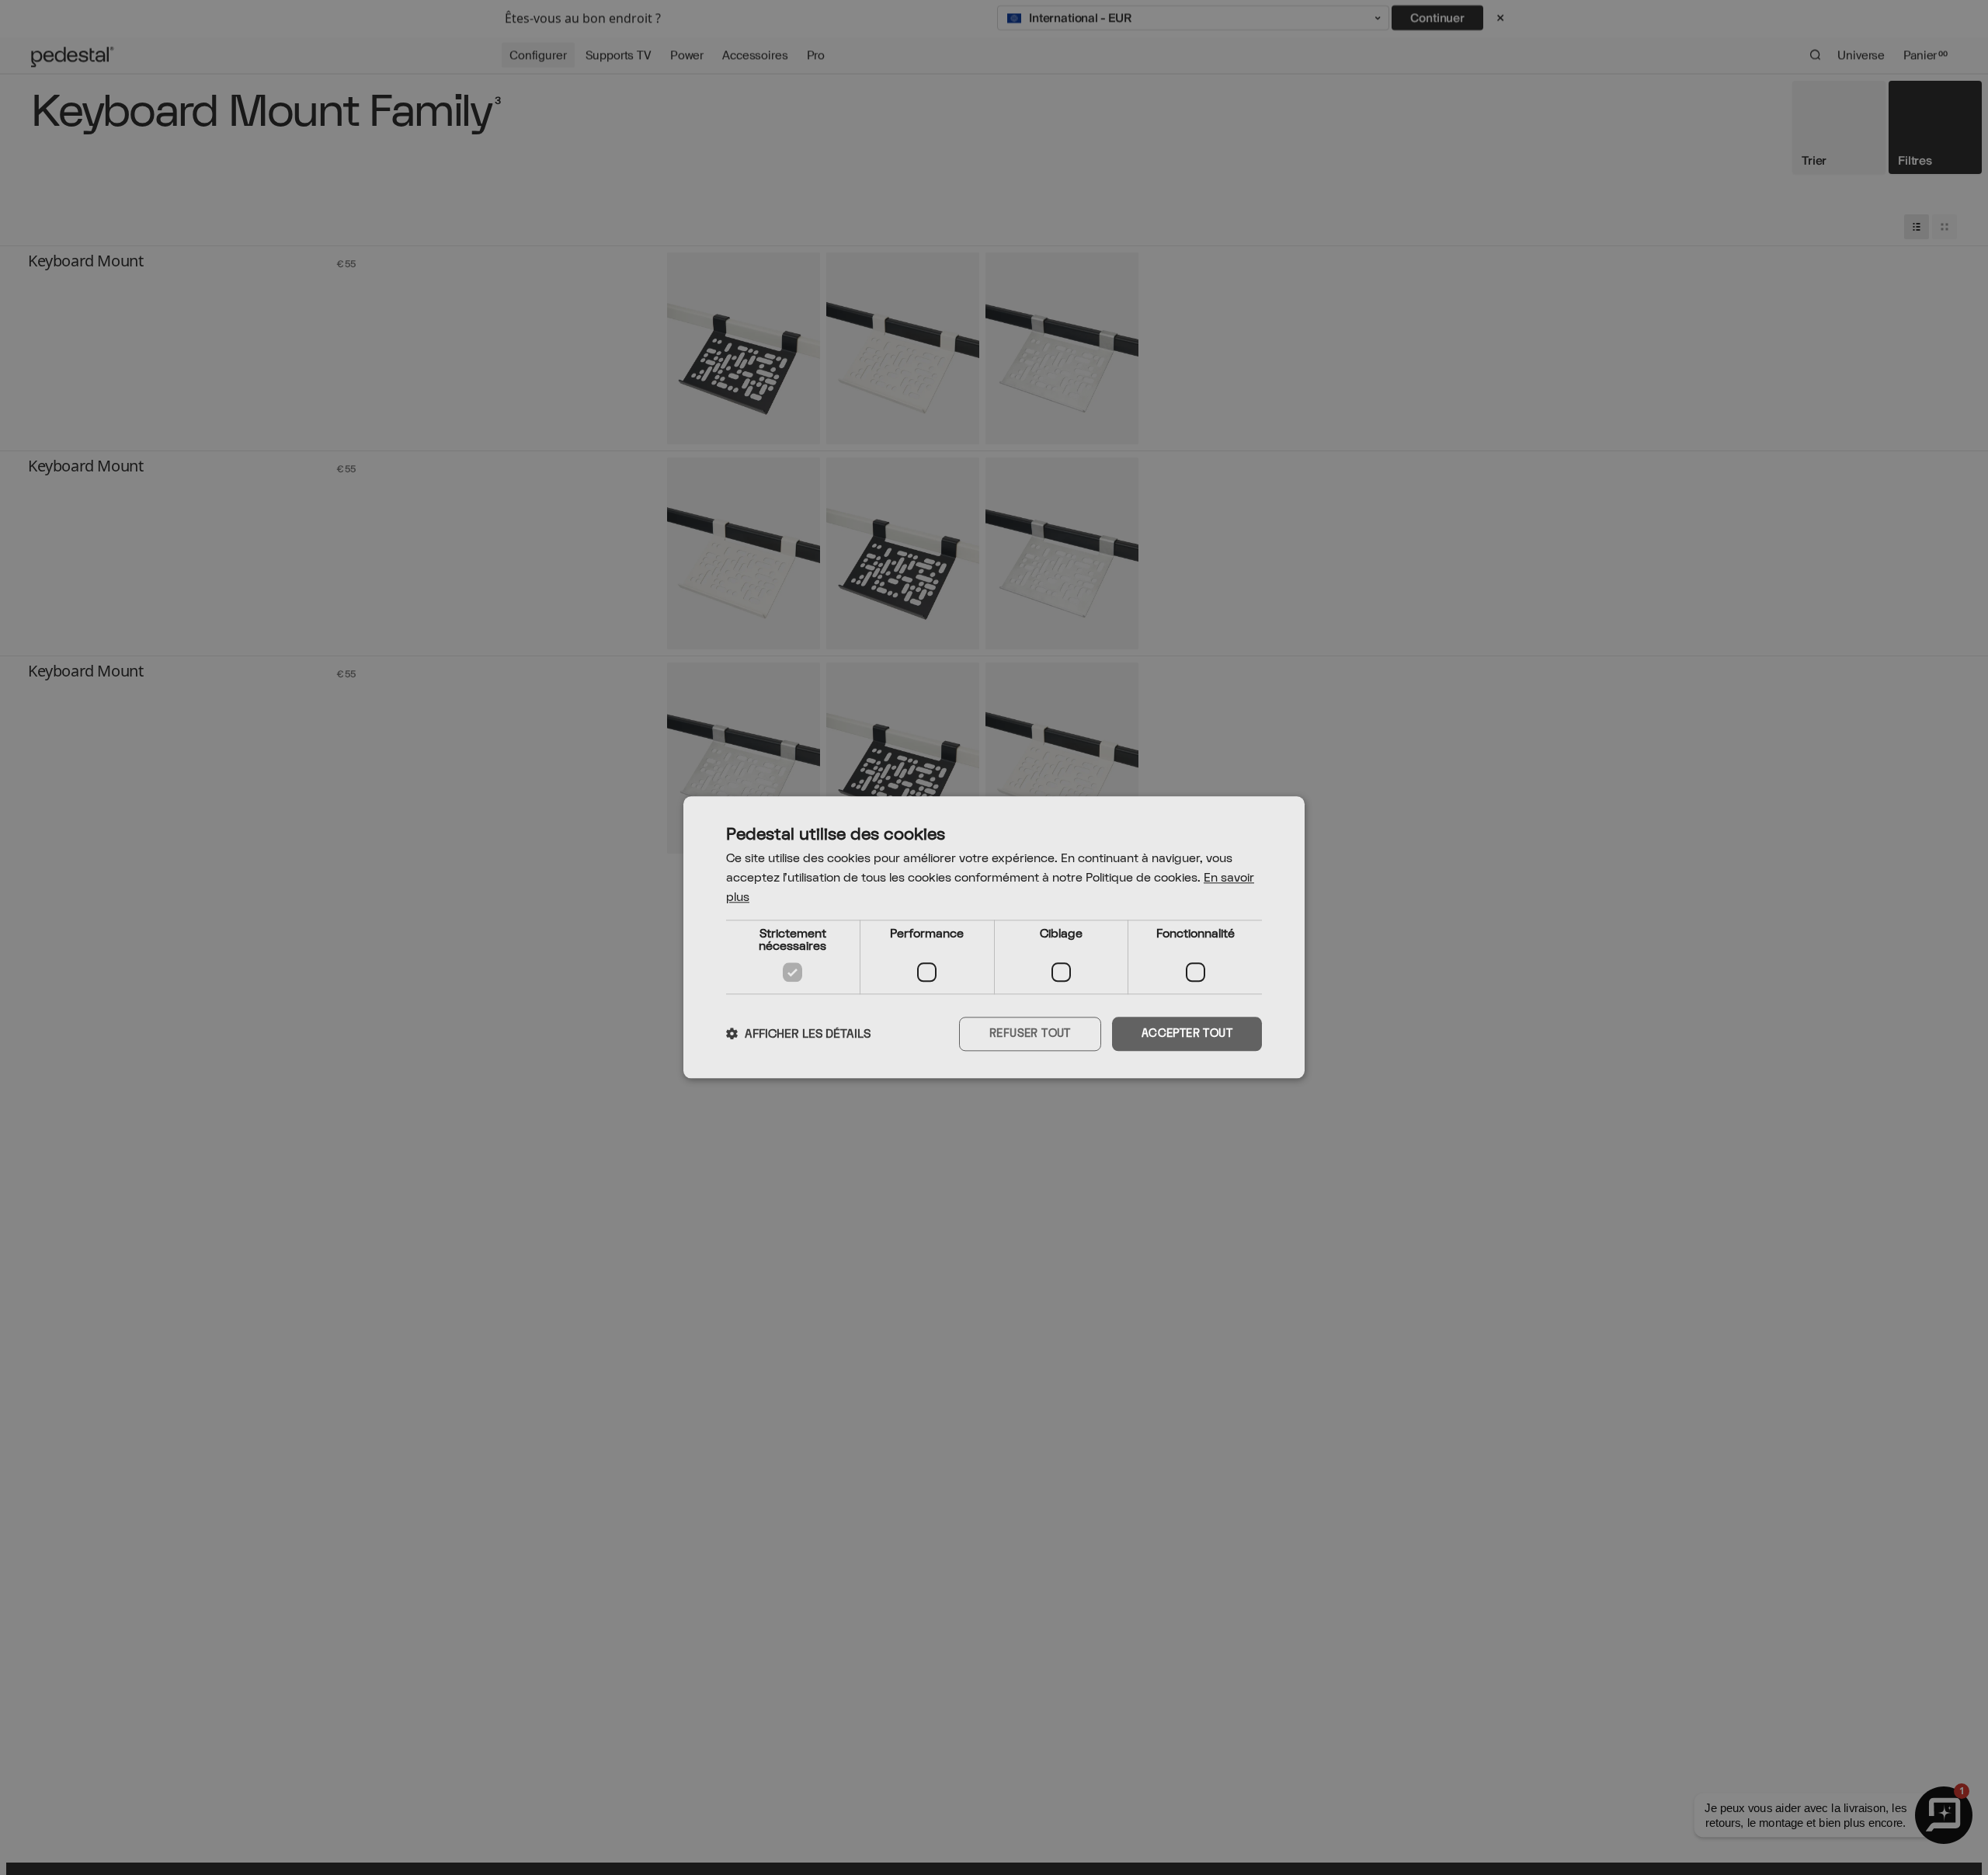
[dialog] (994, 937)
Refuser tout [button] (1030, 1033)
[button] (798, 1034)
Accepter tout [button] (1187, 1033)
